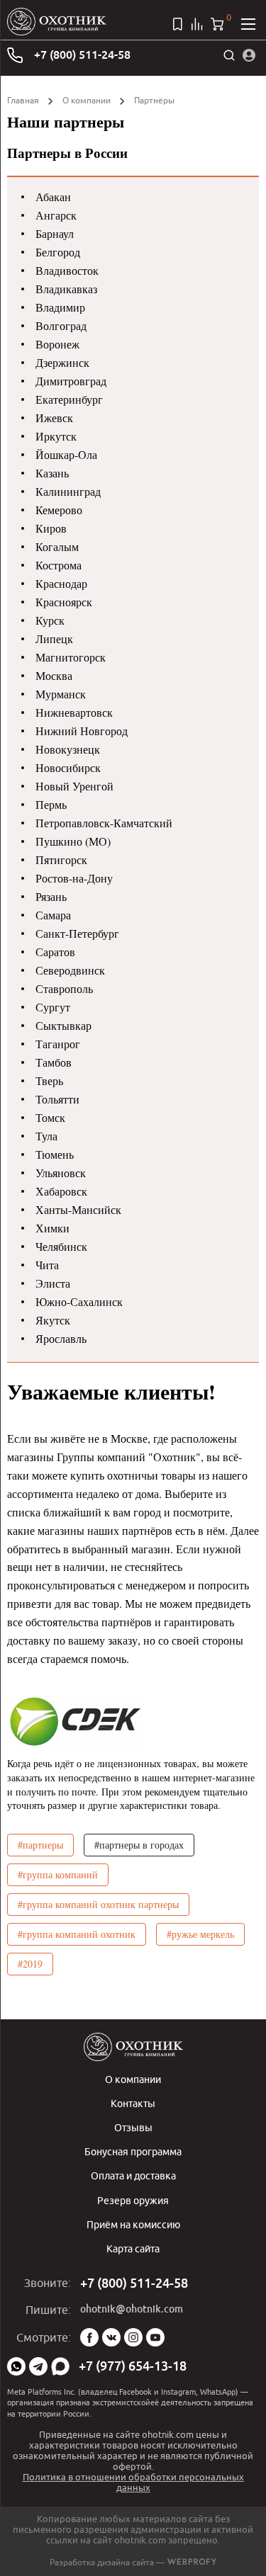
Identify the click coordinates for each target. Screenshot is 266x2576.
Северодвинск (70, 970)
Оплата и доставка (133, 2175)
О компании (87, 100)
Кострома (59, 565)
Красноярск (64, 602)
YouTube (155, 2337)
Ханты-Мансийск (78, 1209)
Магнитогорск (71, 657)
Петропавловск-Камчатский (104, 823)
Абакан (53, 197)
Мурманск (61, 694)
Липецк (54, 639)
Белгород (58, 252)
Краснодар (61, 583)
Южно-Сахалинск (79, 1301)
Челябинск (61, 1246)
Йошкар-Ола (66, 454)
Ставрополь (64, 988)
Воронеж (57, 344)
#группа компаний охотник (77, 1934)
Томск (50, 1117)
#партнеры (40, 1845)
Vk (111, 2337)
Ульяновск (61, 1173)
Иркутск (56, 436)
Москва (54, 675)
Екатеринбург (69, 399)
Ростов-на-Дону (74, 878)
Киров (51, 528)
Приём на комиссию (133, 2224)
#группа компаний (58, 1874)
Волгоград (61, 325)
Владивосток (67, 270)
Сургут (53, 1007)
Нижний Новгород (82, 731)
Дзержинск (62, 362)
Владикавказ (66, 289)
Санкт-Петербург (77, 933)
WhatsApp (16, 2366)
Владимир (60, 307)
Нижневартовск (74, 712)
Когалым (57, 546)
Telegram (38, 2366)
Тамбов (54, 1062)
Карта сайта (133, 2248)
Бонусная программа (133, 2151)
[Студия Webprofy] (192, 2562)
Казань (52, 473)
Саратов (55, 952)
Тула (46, 1136)
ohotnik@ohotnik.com (132, 2309)
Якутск (53, 1320)
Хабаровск (61, 1191)
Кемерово (59, 510)
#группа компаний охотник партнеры (98, 1904)
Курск (50, 620)
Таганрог (58, 1044)
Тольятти (57, 1099)
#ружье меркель (200, 1934)
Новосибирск (68, 767)
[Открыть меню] (248, 24)
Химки (52, 1228)
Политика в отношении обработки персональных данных (133, 2482)
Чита (47, 1265)
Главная (23, 100)
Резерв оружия (133, 2200)
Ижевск (54, 418)
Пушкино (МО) (73, 841)
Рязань (51, 896)
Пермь (51, 804)
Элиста (53, 1283)
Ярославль (61, 1338)
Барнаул (55, 233)
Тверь (49, 1080)
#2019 (30, 1964)
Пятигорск (61, 859)
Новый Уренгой (74, 786)
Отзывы (133, 2127)
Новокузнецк (68, 749)
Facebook (89, 2337)
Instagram (133, 2337)
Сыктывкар (63, 1025)
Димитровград (71, 381)
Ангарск (56, 215)
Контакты (133, 2103)
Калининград (68, 491)
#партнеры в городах (139, 1845)
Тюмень (55, 1154)
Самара (53, 915)
